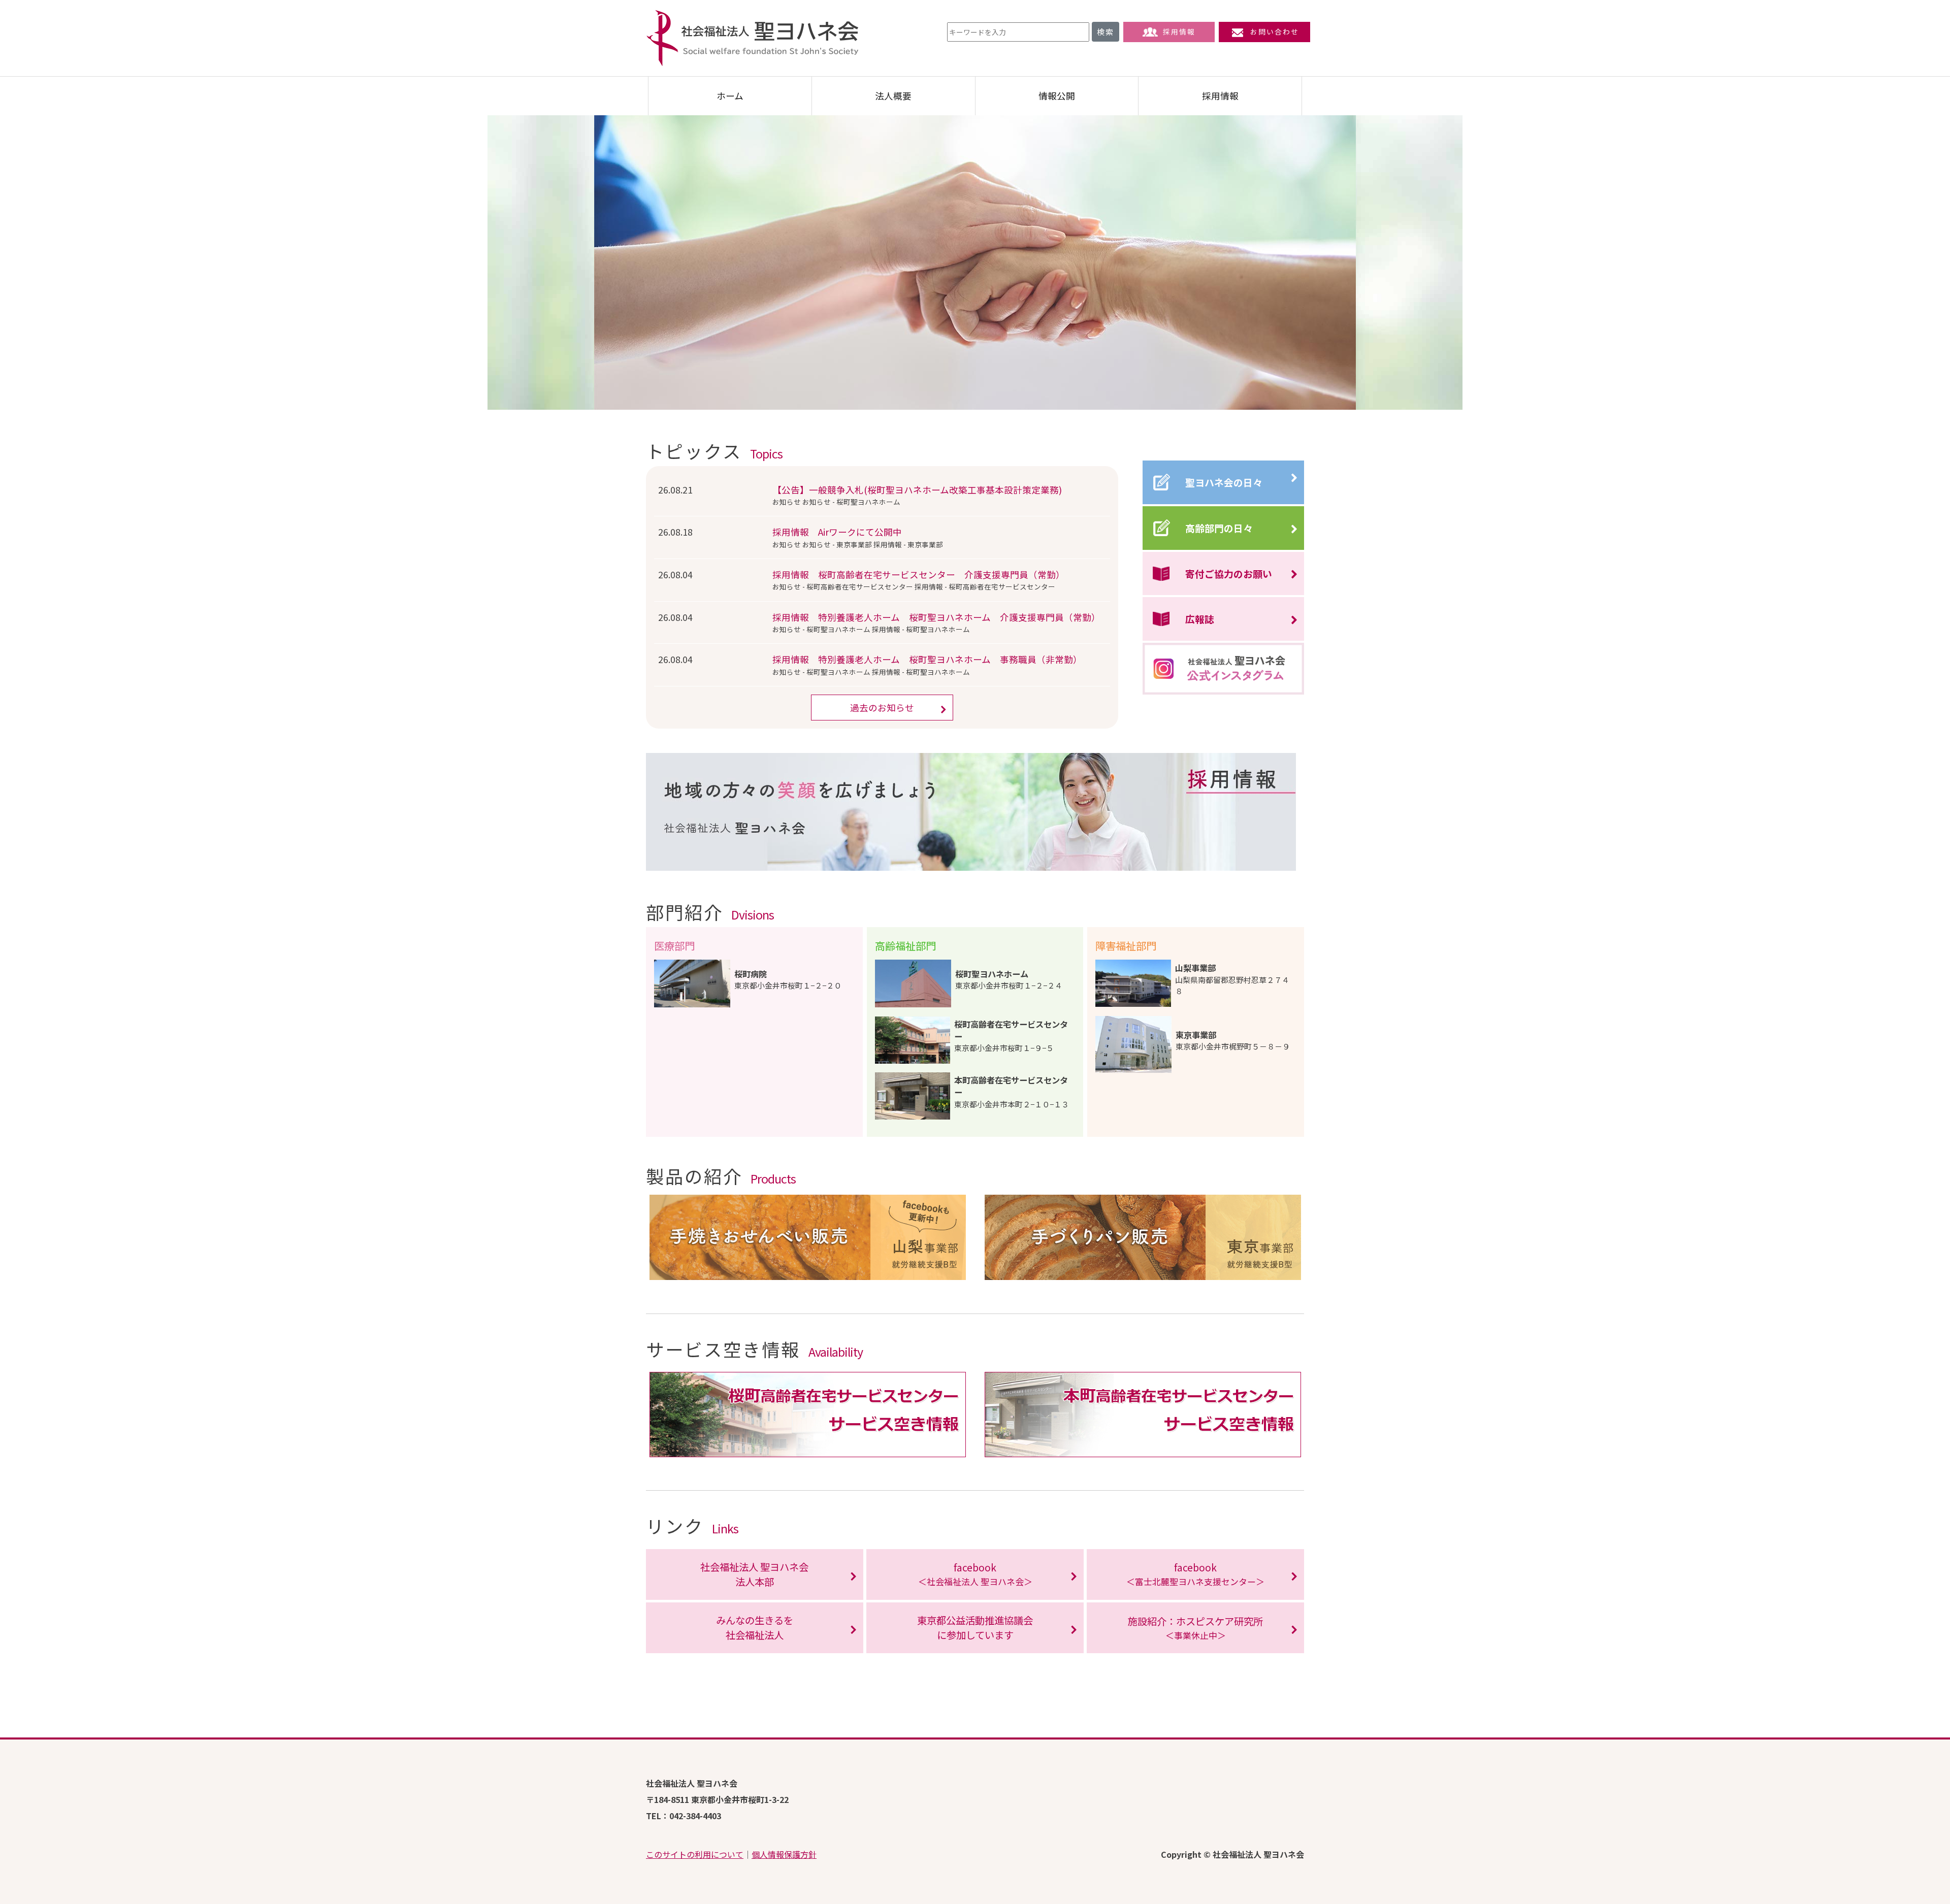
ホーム (730, 96)
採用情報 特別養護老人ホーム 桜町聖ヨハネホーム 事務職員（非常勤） (927, 659)
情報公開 (1057, 96)
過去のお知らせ (882, 708)
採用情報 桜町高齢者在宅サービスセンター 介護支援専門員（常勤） (919, 575)
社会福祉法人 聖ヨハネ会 (753, 38)
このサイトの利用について (695, 1854)
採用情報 (1179, 31)
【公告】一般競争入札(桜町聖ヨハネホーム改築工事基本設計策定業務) (917, 490)
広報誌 (1200, 619)
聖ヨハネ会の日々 (1224, 482)
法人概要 (893, 96)
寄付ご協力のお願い (1229, 573)
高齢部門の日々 (1219, 528)
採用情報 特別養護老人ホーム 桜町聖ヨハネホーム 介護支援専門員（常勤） (936, 617)
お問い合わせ (1275, 31)
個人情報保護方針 (784, 1854)
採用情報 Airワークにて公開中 (837, 532)
